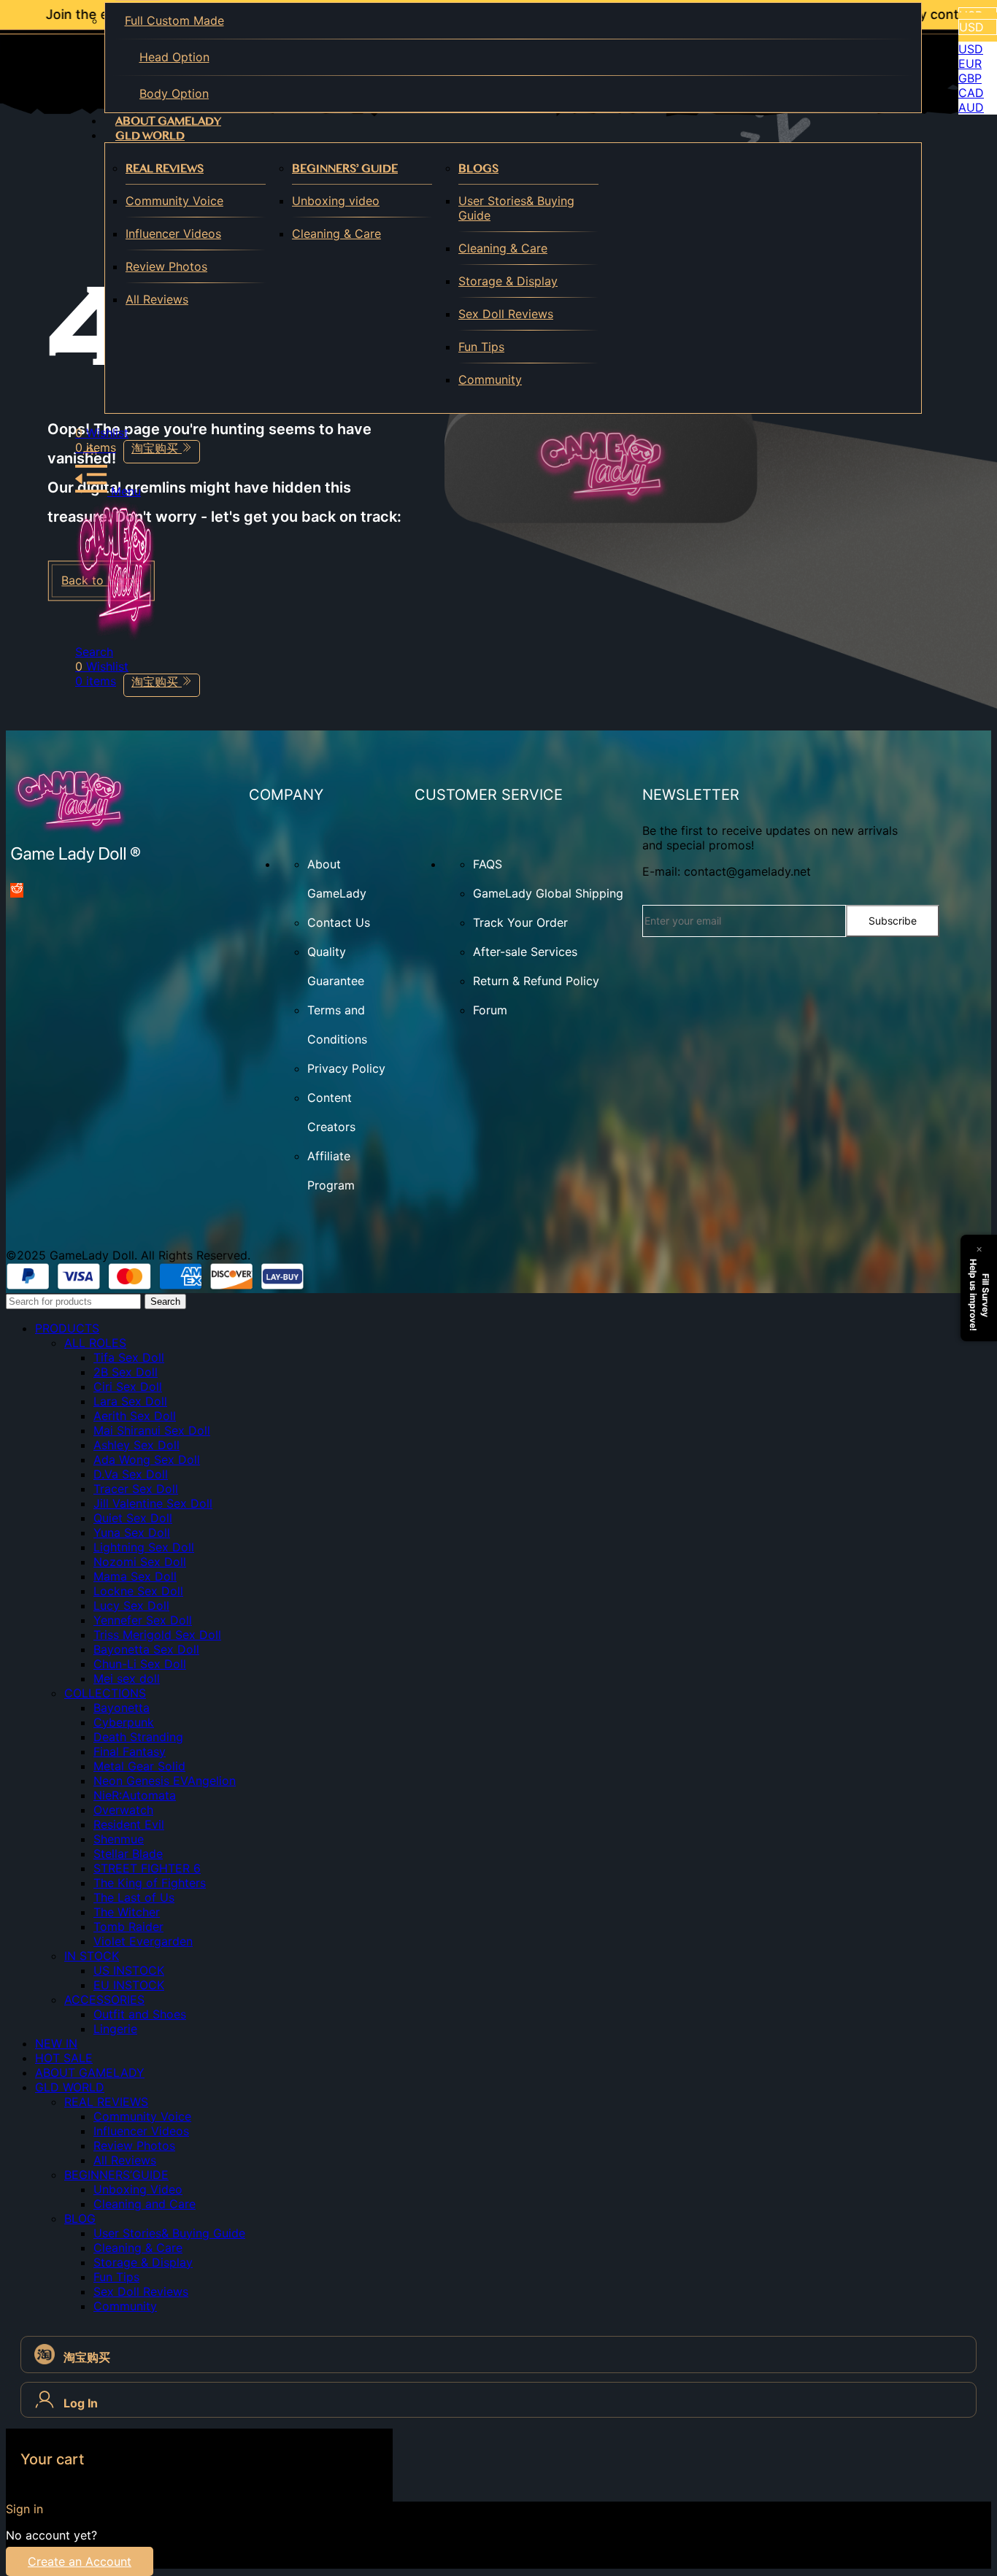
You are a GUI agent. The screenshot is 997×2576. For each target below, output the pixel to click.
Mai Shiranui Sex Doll (152, 1430)
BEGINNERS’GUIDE (116, 2175)
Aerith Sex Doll (135, 1416)
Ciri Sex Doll (128, 1387)
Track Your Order (520, 922)
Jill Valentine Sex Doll (153, 1503)
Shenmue (119, 1839)
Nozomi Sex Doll (140, 1562)
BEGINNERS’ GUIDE (345, 168)
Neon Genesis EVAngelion (165, 1781)
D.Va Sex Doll (131, 1474)
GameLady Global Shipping (548, 893)
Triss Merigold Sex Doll (157, 1635)
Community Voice (174, 201)
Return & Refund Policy (536, 981)
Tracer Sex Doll (136, 1489)
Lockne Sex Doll (138, 1591)
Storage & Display (508, 281)
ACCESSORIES (104, 2000)
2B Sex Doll (126, 1372)
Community (490, 379)
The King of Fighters (150, 1883)
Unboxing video (336, 201)
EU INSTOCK (129, 1985)
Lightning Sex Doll (144, 1547)
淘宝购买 (157, 448)
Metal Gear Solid (139, 1766)
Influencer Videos (173, 234)
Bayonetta (122, 1708)
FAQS (488, 864)
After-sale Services (525, 952)
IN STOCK (92, 1956)
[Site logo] (115, 637)
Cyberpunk (124, 1722)
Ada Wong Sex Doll (147, 1459)
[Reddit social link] (17, 890)
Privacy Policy (346, 1068)
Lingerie (115, 2029)
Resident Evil (129, 1824)
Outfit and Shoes (140, 2014)
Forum (490, 1010)
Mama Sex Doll (135, 1576)
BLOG (80, 2218)
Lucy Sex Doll (131, 1605)
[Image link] (76, 860)
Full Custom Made (174, 20)
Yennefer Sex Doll (143, 1620)
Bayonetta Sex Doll (146, 1649)
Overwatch (123, 1810)
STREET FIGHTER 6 (147, 1868)
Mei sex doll (127, 1678)
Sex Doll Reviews (506, 314)
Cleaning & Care (336, 234)
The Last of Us (134, 1897)
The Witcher (127, 1912)
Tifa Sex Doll (129, 1357)
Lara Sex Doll (130, 1401)
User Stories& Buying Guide (516, 208)
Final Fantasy (130, 1751)
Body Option (174, 93)
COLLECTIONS (105, 1693)
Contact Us (339, 922)
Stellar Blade (128, 1854)
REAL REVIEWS (165, 168)
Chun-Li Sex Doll (140, 1664)
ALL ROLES (95, 1343)
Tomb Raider (128, 1927)
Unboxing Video (138, 2189)
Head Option (174, 57)
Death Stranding (138, 1737)
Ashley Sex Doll (136, 1445)
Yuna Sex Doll (132, 1532)
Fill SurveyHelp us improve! (979, 1295)
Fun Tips (481, 347)
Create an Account (80, 2561)
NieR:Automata (135, 1795)
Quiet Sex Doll (133, 1518)
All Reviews (157, 299)
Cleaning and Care (145, 2204)
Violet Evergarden (143, 1941)
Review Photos (166, 266)
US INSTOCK (129, 1970)
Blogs (478, 168)
